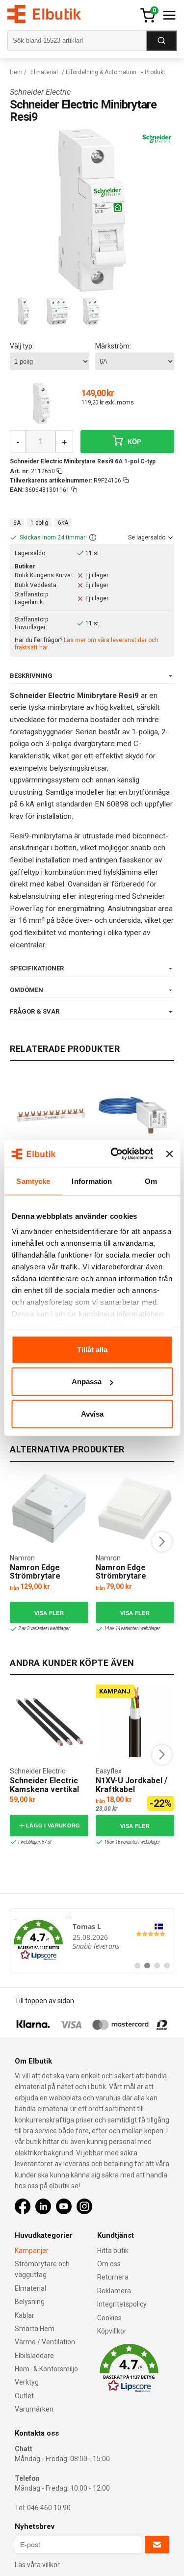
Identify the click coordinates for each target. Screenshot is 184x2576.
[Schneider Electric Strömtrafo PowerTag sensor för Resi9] (133, 1115)
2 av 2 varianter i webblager (44, 1628)
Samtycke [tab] (33, 1181)
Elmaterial (44, 72)
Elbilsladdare (34, 2356)
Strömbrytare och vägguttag (42, 2269)
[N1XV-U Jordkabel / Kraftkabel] (135, 1721)
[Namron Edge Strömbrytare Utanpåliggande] (135, 1508)
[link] (92, 1940)
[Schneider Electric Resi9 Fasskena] (51, 1115)
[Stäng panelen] (169, 1154)
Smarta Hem (35, 2329)
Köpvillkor (112, 2331)
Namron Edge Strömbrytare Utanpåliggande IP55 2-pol (48, 1581)
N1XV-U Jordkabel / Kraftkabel (131, 1785)
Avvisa (92, 1413)
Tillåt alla (92, 1349)
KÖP (134, 442)
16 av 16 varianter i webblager (132, 1842)
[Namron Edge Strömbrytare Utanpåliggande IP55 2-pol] (49, 1508)
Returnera (113, 2277)
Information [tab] (92, 1181)
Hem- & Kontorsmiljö (46, 2369)
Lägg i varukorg (53, 1825)
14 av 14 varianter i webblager (132, 1628)
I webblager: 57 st (35, 1842)
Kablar (25, 2315)
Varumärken (34, 2409)
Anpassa (87, 1382)
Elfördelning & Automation (101, 72)
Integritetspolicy (122, 2304)
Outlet (24, 2396)
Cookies (109, 2318)
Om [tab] (151, 1181)
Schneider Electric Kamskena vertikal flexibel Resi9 (44, 1789)
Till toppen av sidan (44, 2001)
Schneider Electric (40, 92)
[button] (93, 538)
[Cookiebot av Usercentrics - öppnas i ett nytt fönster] (114, 1154)
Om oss (109, 2264)
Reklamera (114, 2291)
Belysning (30, 2302)
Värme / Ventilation (45, 2342)
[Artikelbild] (41, 403)
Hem (16, 72)
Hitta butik (113, 2251)
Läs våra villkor (37, 2565)
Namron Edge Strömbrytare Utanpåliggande (125, 1576)
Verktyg (27, 2382)
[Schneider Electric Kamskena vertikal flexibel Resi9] (49, 1721)
